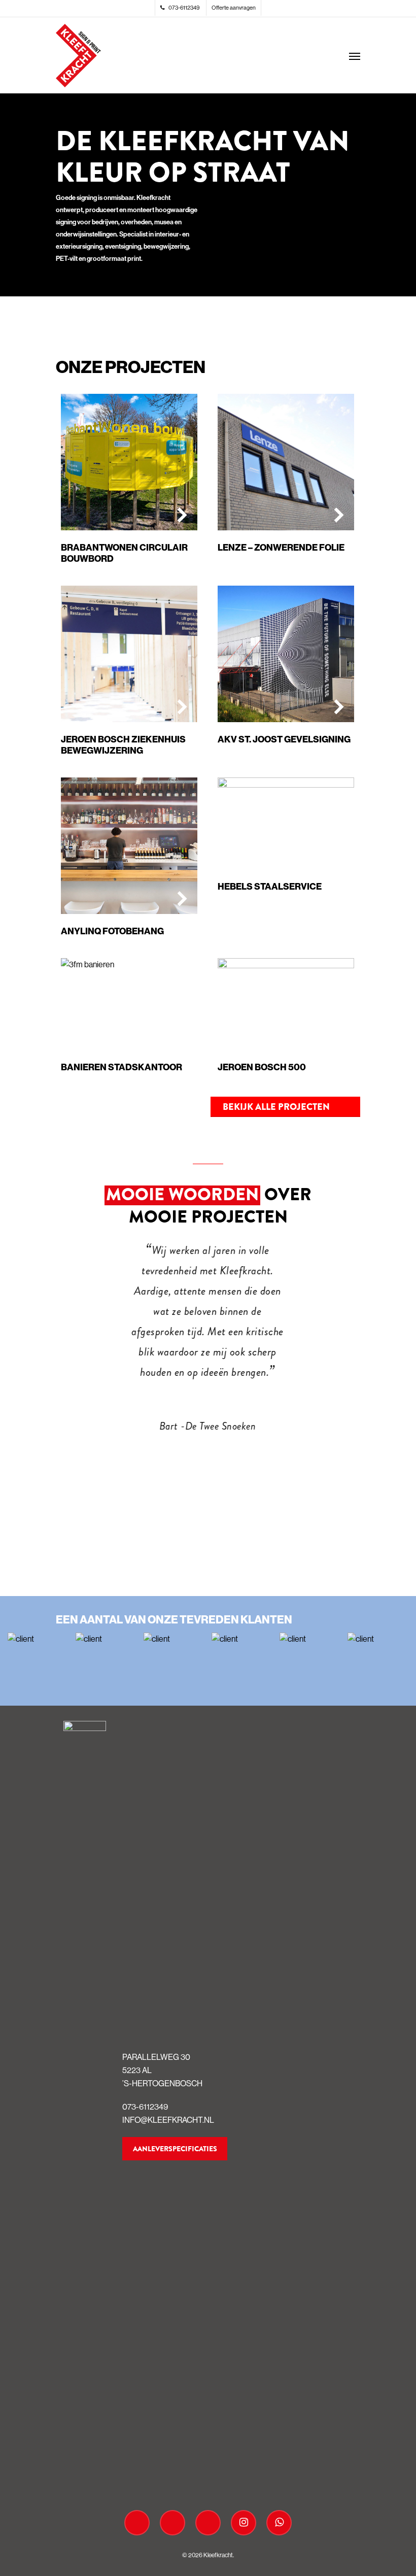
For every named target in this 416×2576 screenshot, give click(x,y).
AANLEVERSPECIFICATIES (175, 2149)
